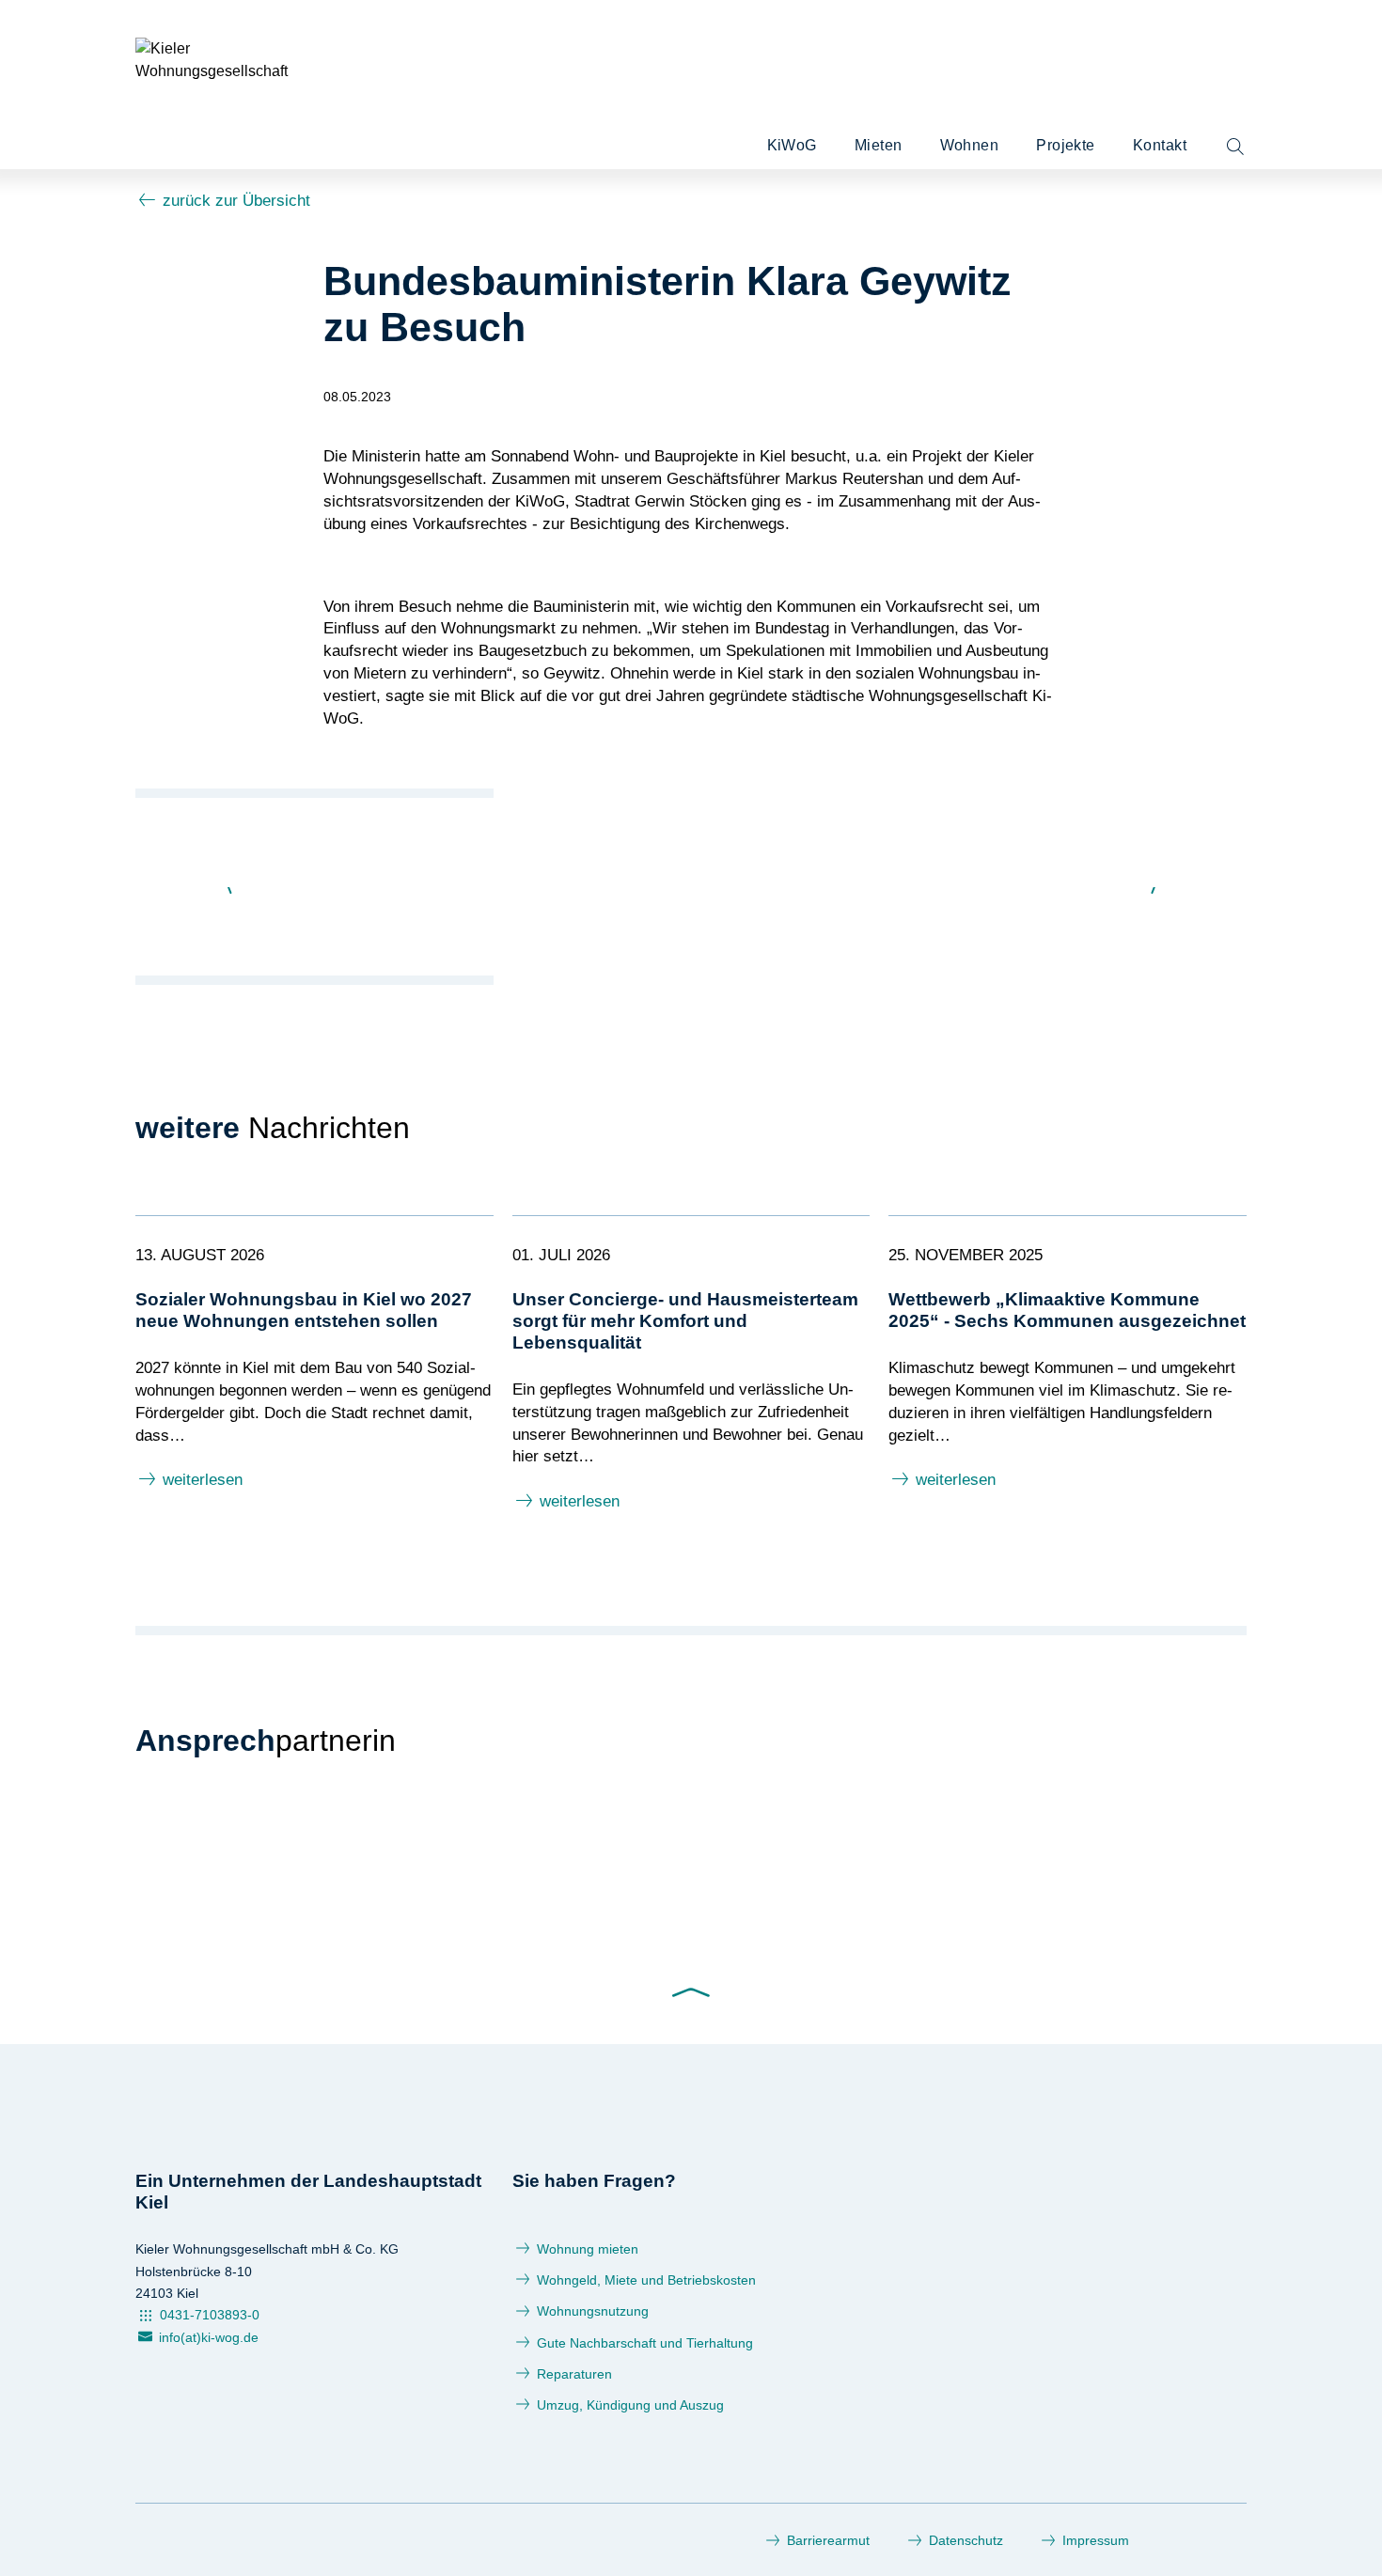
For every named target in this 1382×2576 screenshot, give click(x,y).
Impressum (1096, 2540)
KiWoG (792, 145)
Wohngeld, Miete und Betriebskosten (646, 2280)
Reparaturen (574, 2374)
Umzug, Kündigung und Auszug (630, 2405)
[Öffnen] (1235, 148)
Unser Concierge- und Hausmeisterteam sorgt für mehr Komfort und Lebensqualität (685, 1321)
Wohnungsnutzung (593, 2311)
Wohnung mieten (588, 2249)
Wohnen (970, 145)
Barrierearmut (828, 2540)
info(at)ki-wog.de (209, 2337)
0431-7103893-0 (210, 2315)
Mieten (879, 145)
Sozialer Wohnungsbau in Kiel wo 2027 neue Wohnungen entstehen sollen (304, 1310)
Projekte (1066, 145)
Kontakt (1160, 145)
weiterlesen (203, 1480)
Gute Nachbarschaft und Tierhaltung (645, 2343)
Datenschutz (966, 2540)
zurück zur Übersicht (236, 201)
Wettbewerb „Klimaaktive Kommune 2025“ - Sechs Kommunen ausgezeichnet (1067, 1310)
